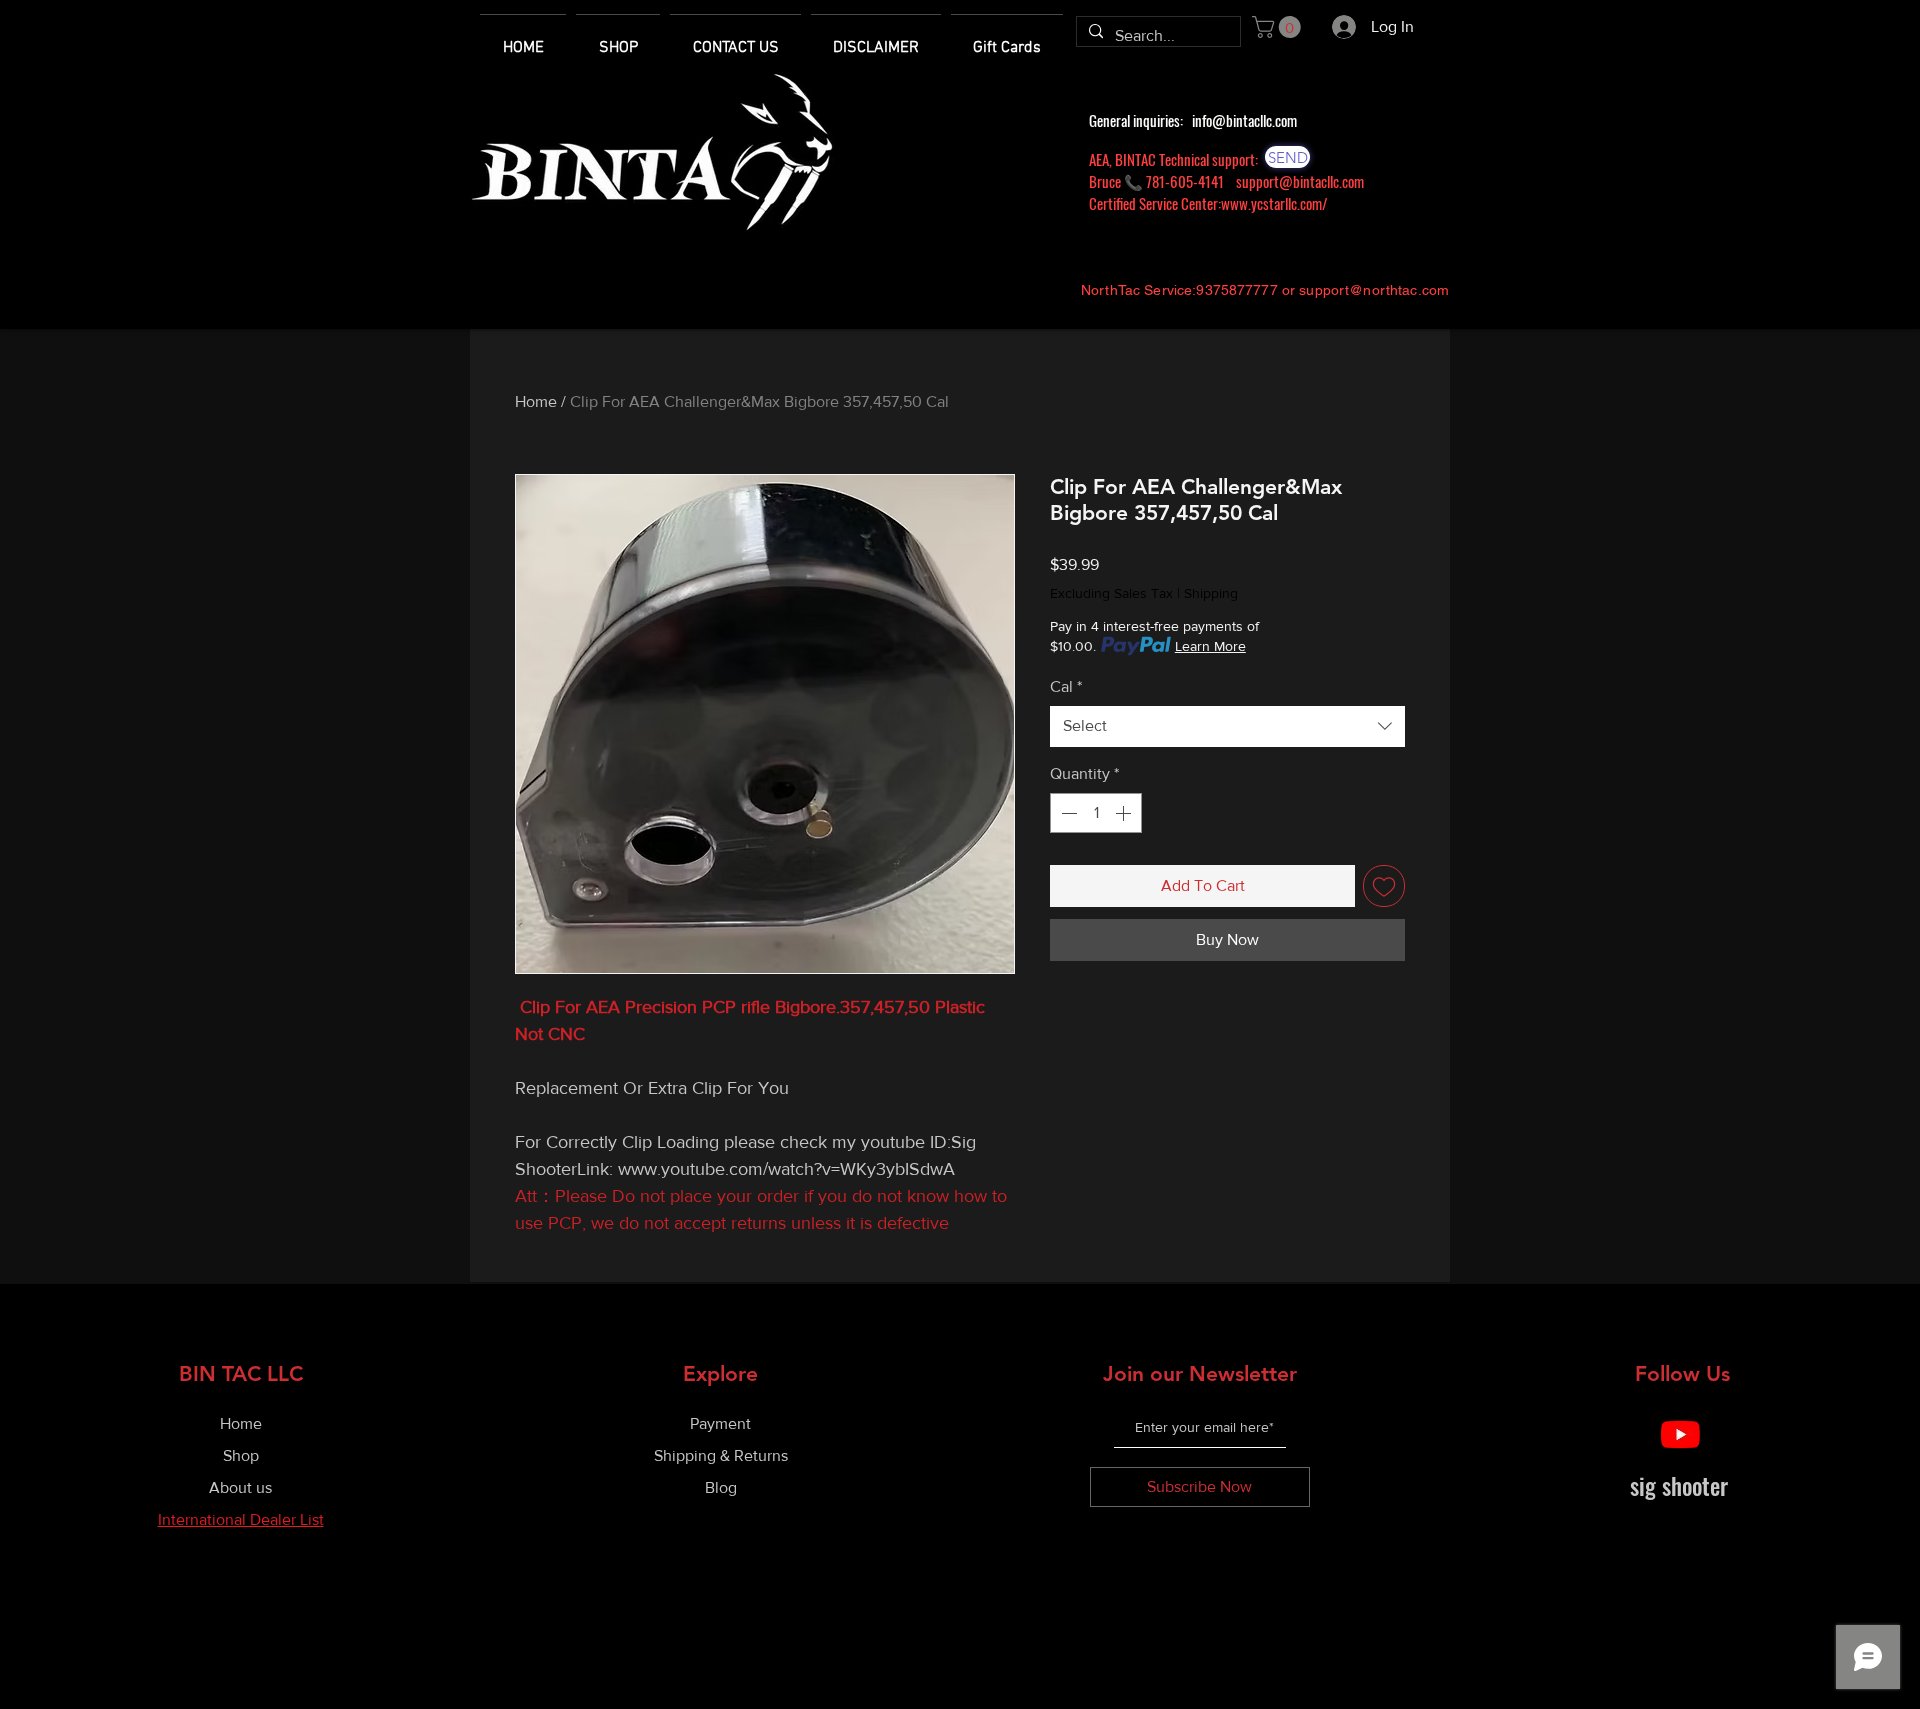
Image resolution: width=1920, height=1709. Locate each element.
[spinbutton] (1096, 813)
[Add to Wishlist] (1384, 886)
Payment (720, 1423)
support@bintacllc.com (1300, 181)
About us (240, 1487)
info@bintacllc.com (1244, 120)
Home (536, 401)
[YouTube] (1680, 1434)
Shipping (1211, 593)
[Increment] (1125, 813)
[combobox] (1227, 726)
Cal (1066, 686)
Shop (241, 1455)
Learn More (1210, 646)
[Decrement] (1067, 813)
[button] (1279, 27)
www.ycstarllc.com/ (1274, 203)
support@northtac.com (1374, 290)
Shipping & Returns (721, 1455)
